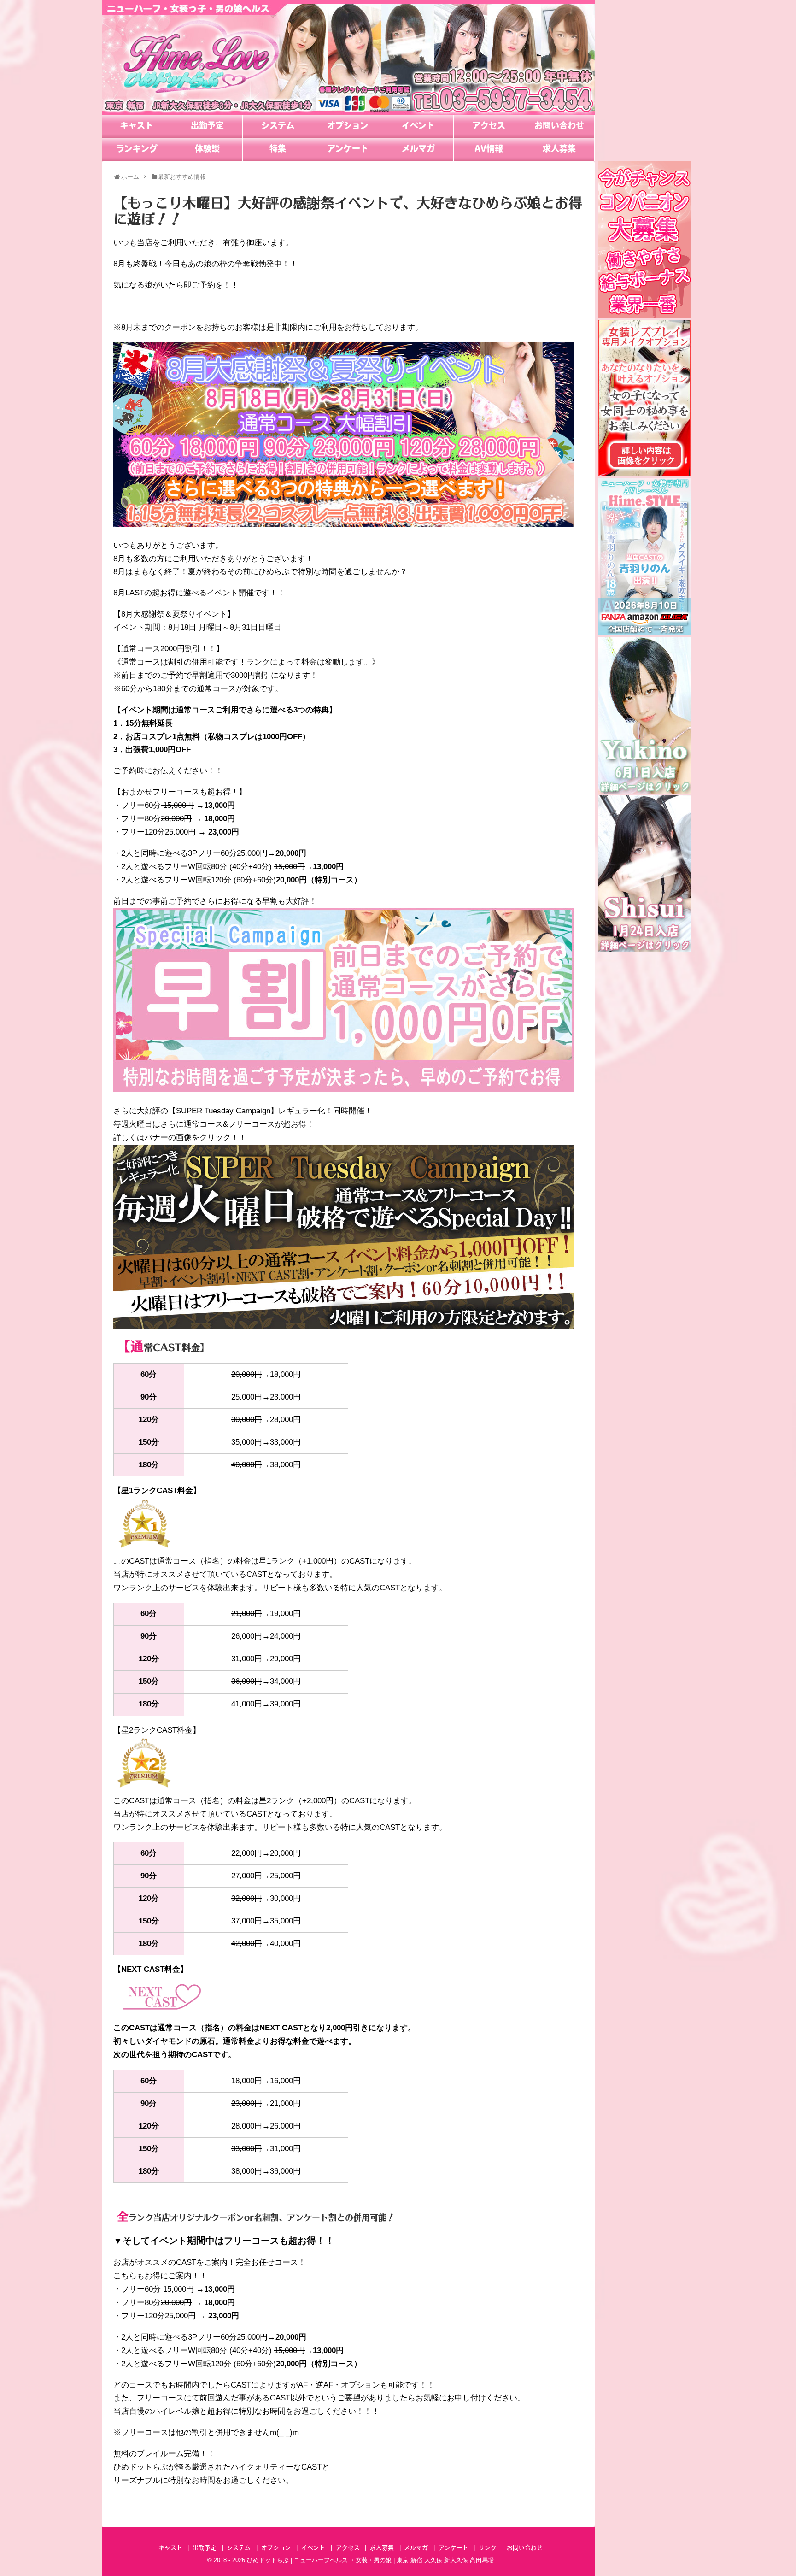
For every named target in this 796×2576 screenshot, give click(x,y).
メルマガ (418, 150)
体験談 (207, 150)
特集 (278, 150)
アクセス (489, 127)
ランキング (137, 150)
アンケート (348, 150)
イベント (418, 127)
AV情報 (489, 150)
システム (278, 127)
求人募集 (559, 150)
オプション (348, 127)
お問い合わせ (559, 127)
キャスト (137, 127)
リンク (488, 2548)
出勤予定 (207, 127)
